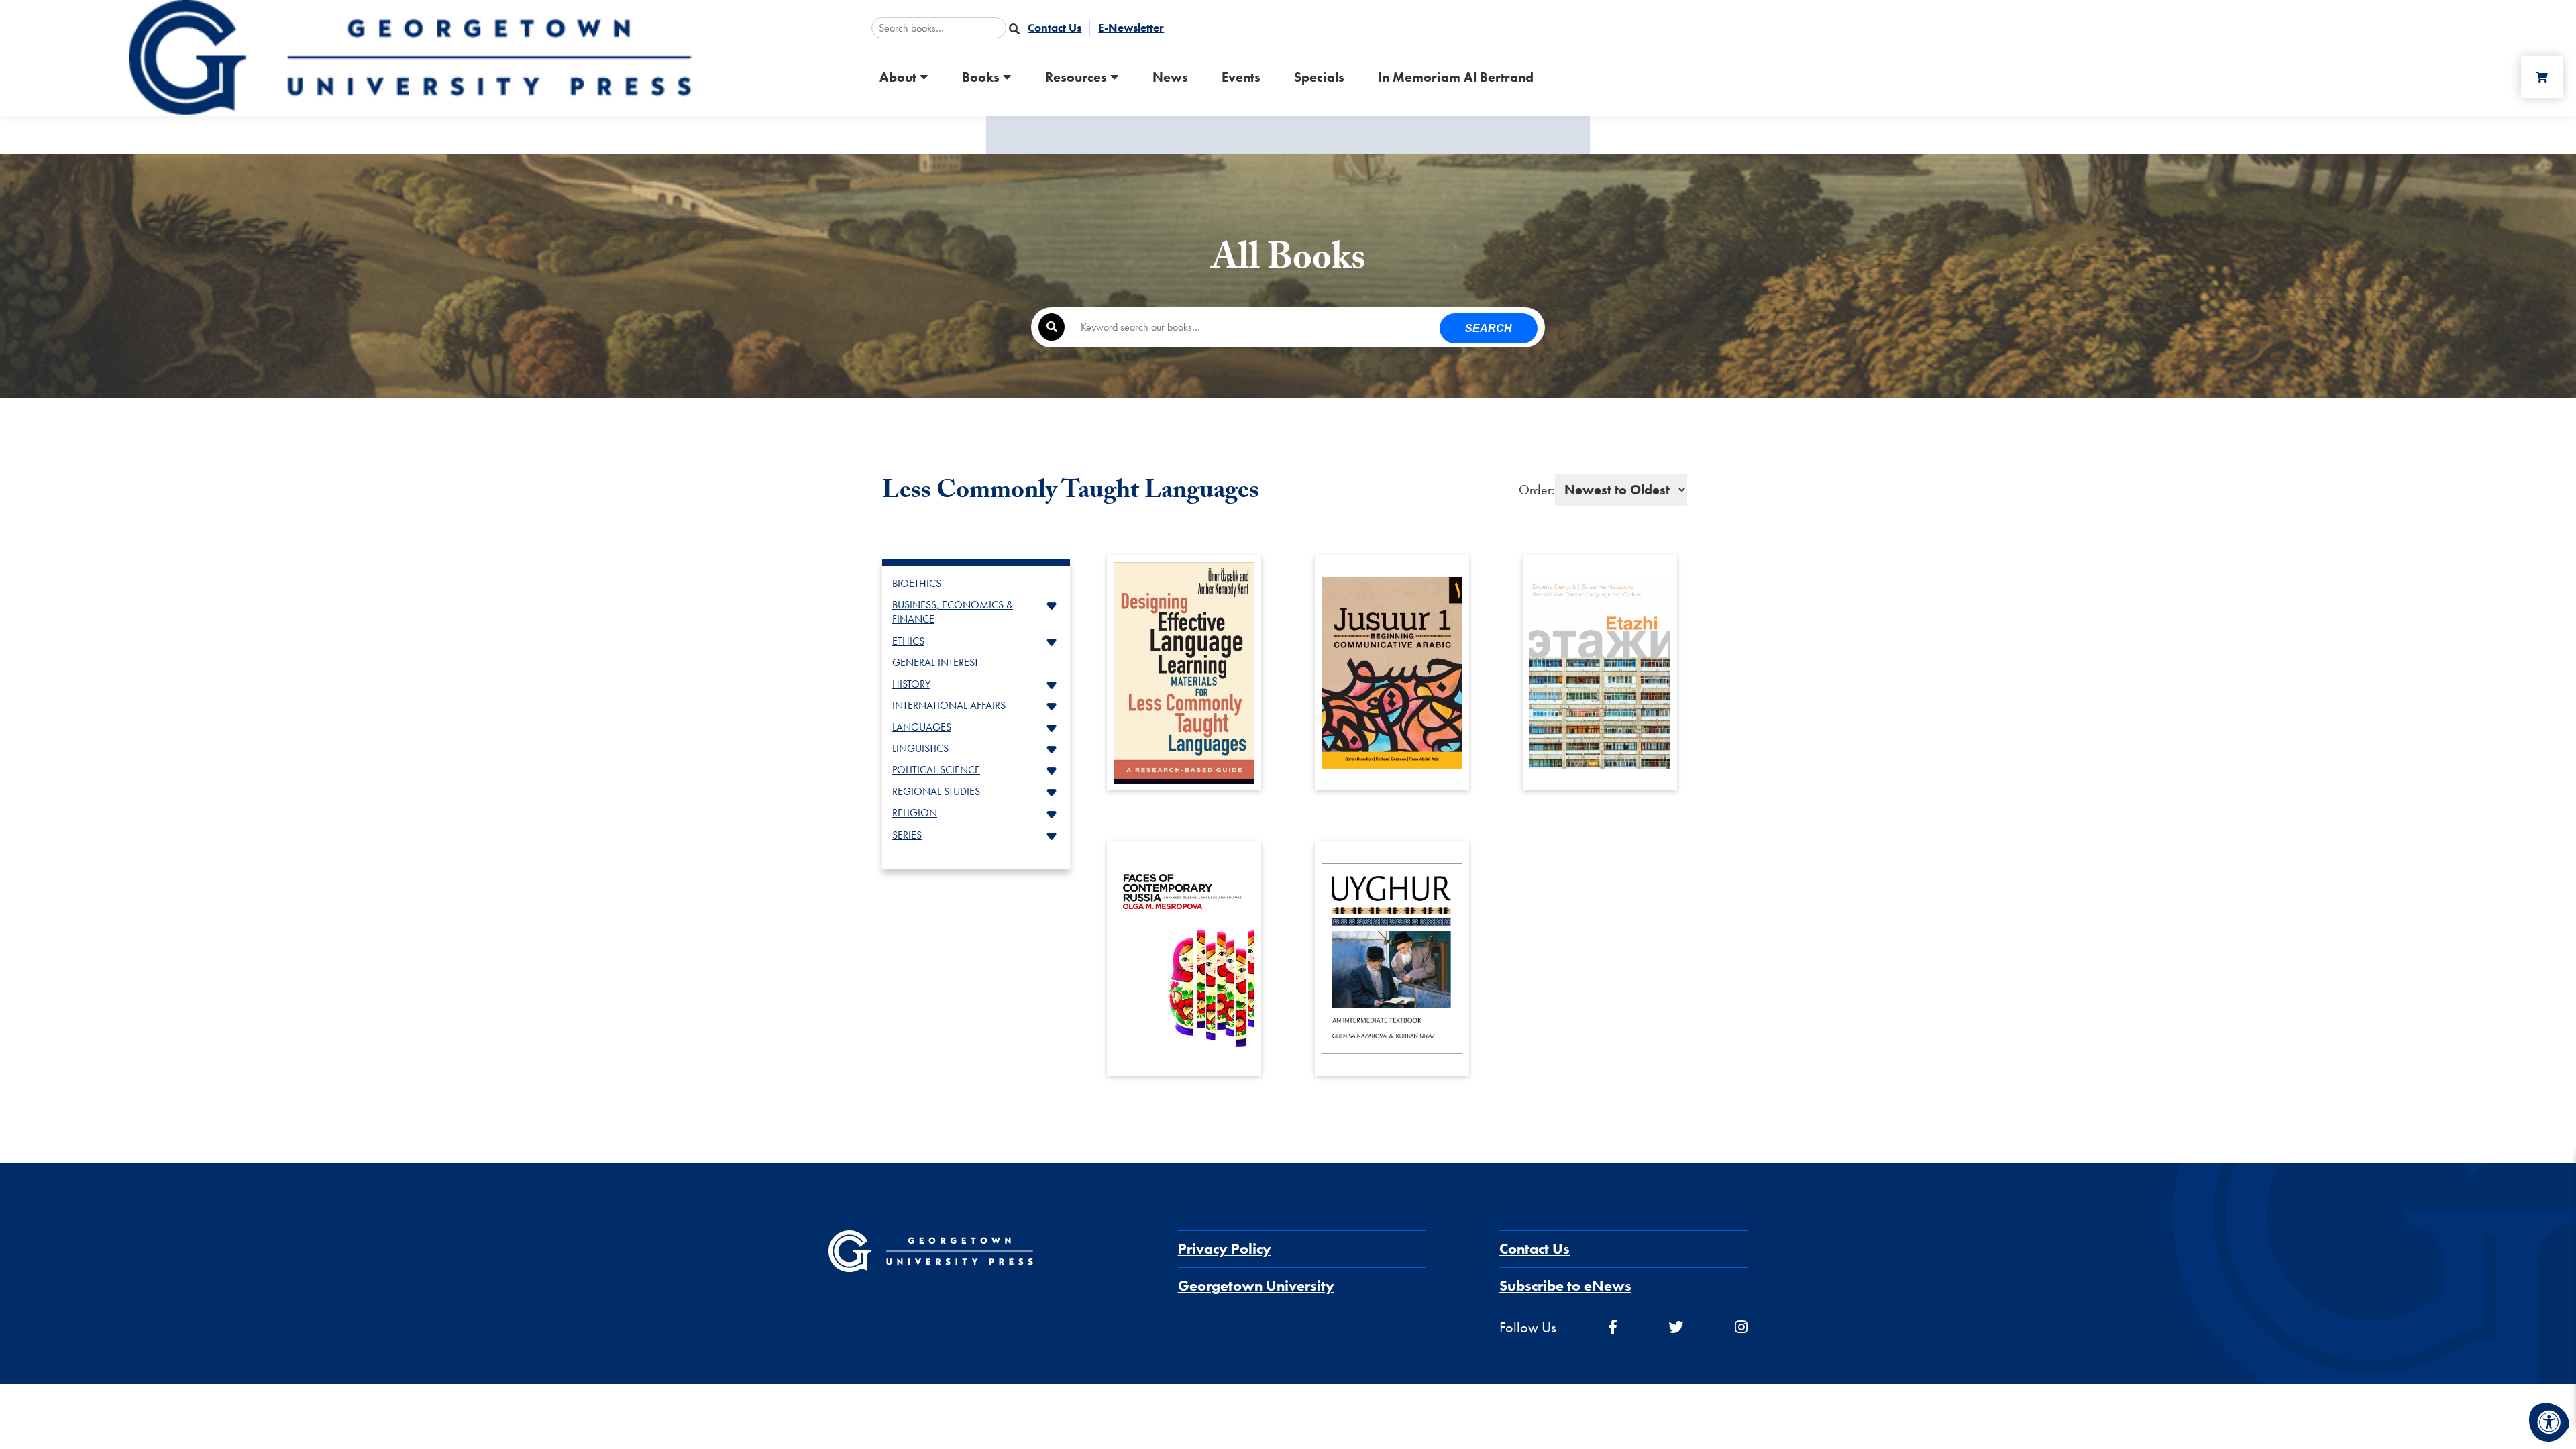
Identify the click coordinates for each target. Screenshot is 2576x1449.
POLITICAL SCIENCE (936, 770)
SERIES (907, 835)
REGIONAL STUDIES (936, 791)
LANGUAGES (922, 727)
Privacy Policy (1225, 1249)
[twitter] (1676, 1327)
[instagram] (1741, 1327)
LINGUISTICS (920, 748)
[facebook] (1613, 1327)
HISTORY (911, 684)
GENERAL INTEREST (935, 662)
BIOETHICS (917, 583)
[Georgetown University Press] (410, 57)
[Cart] (2542, 77)
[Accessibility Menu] (2549, 1422)
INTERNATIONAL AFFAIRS (949, 705)
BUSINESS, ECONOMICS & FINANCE (953, 612)
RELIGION (915, 813)
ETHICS (908, 641)
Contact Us (1535, 1249)
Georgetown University (1256, 1286)
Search (1489, 328)
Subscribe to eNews (1565, 1286)
